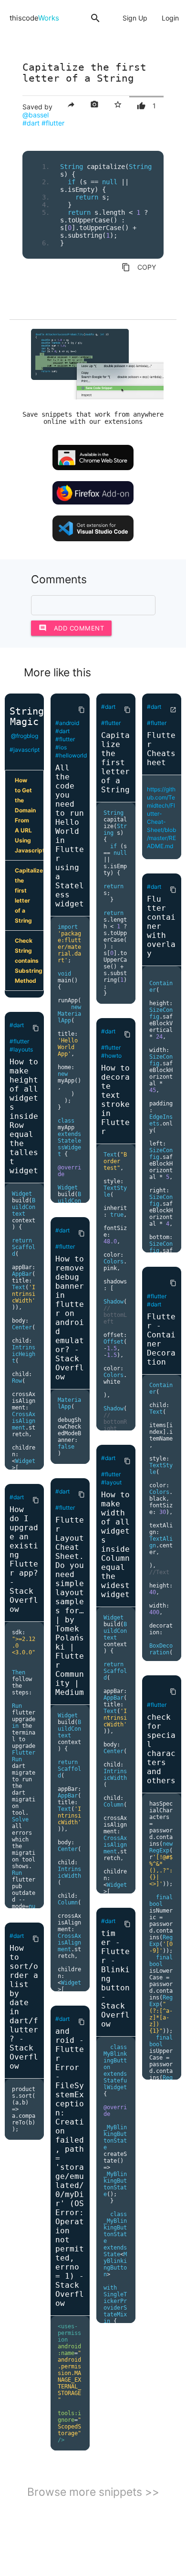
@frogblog (25, 736)
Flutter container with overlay (161, 926)
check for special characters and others (161, 1749)
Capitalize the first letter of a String (29, 895)
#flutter (53, 123)
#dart (31, 123)
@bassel (36, 115)
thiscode (34, 18)
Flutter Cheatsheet (161, 749)
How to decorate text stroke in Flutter (115, 1100)
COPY (139, 267)
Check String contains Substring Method (29, 961)
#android (67, 723)
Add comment (72, 628)
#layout (111, 1482)
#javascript (25, 750)
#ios (61, 747)
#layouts (21, 1049)
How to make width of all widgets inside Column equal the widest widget (115, 1545)
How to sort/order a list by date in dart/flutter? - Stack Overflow (24, 2007)
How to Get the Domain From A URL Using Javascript (29, 815)
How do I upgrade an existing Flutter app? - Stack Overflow (24, 1559)
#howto (111, 1056)
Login (170, 18)
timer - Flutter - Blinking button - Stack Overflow (115, 1979)
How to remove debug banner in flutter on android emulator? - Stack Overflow (70, 1318)
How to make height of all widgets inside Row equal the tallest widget (24, 1116)
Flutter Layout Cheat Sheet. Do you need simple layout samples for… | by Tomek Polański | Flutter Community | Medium (70, 1606)
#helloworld (71, 755)
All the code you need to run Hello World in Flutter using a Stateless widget (70, 836)
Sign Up (135, 18)
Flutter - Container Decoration (161, 1339)
